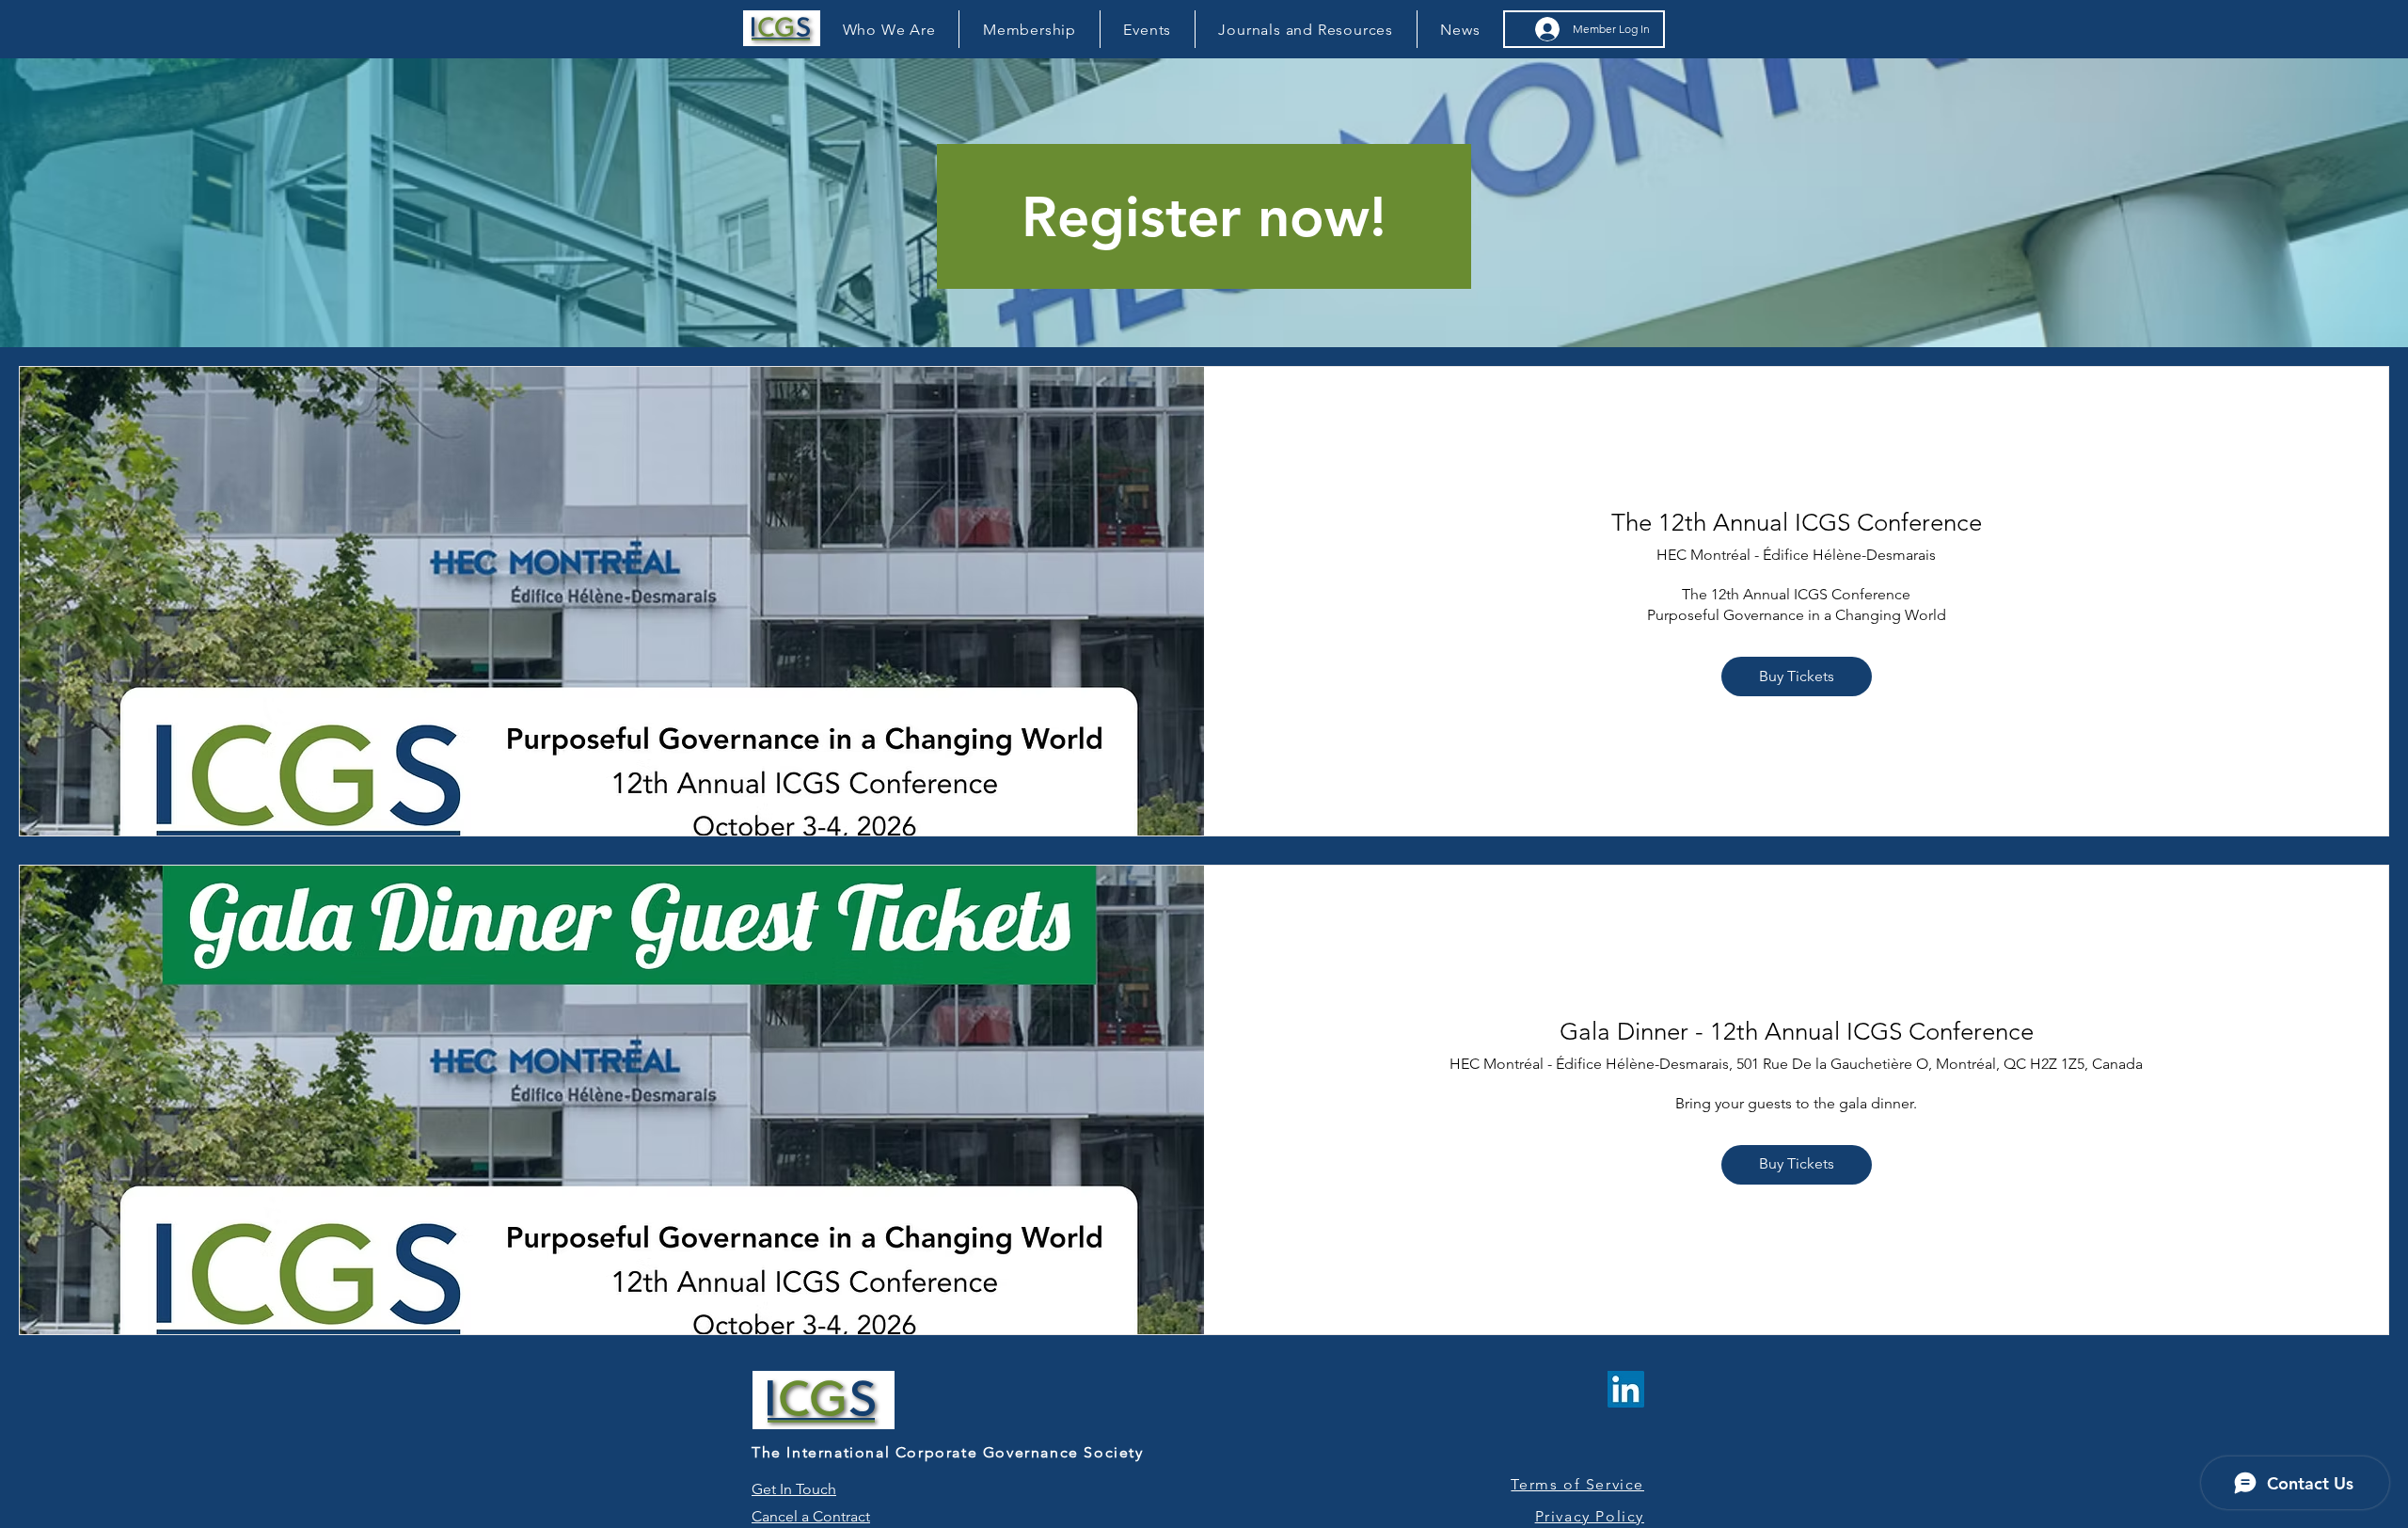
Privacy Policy (1590, 1516)
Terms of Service (1577, 1484)
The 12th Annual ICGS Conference (1797, 523)
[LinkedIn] (1626, 1389)
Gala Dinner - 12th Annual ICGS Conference (1797, 1032)
